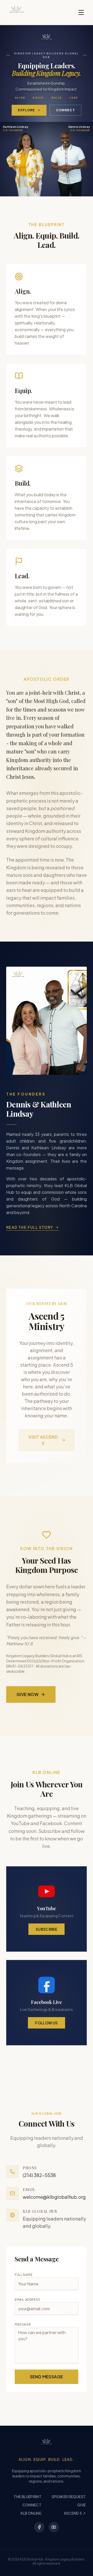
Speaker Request (69, 2497)
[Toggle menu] (81, 12)
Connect (65, 110)
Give (82, 2505)
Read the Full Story (30, 1227)
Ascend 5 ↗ (75, 2513)
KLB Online (31, 2513)
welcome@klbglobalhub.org (54, 2197)
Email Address (28, 2300)
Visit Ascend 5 (43, 1440)
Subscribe (47, 1929)
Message (23, 2324)
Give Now (28, 1694)
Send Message (47, 2377)
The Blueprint (28, 2497)
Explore (26, 110)
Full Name (24, 2275)
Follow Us (46, 2023)
